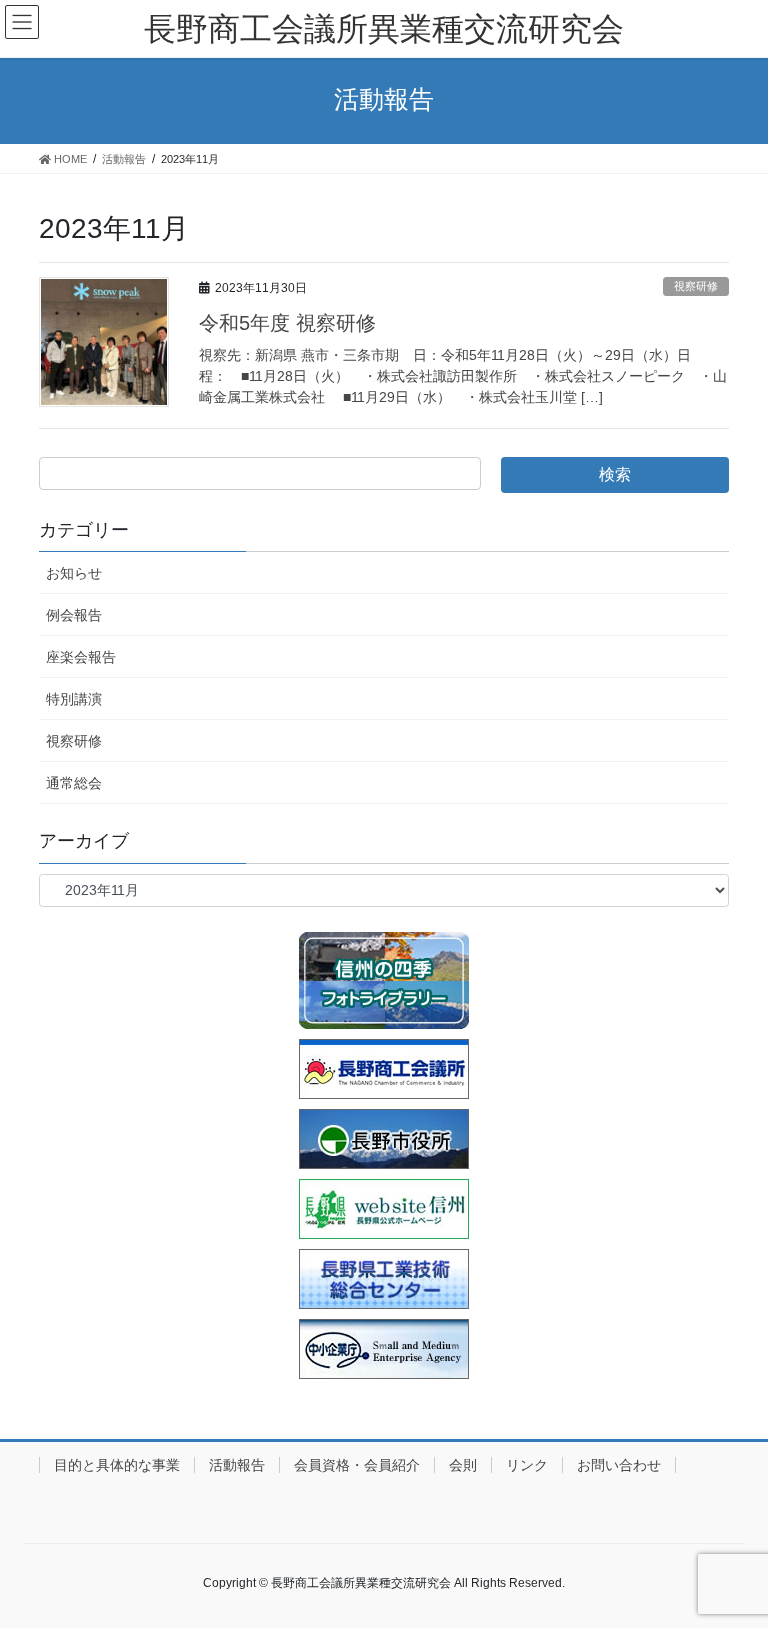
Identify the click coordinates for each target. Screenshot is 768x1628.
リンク (527, 1465)
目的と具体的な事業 (117, 1465)
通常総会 (74, 783)
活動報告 (237, 1465)
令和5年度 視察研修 (287, 323)
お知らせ (74, 573)
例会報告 (74, 615)
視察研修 (696, 286)
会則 (463, 1465)
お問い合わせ (619, 1465)
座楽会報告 (81, 657)
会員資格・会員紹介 (357, 1465)
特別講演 (74, 699)
